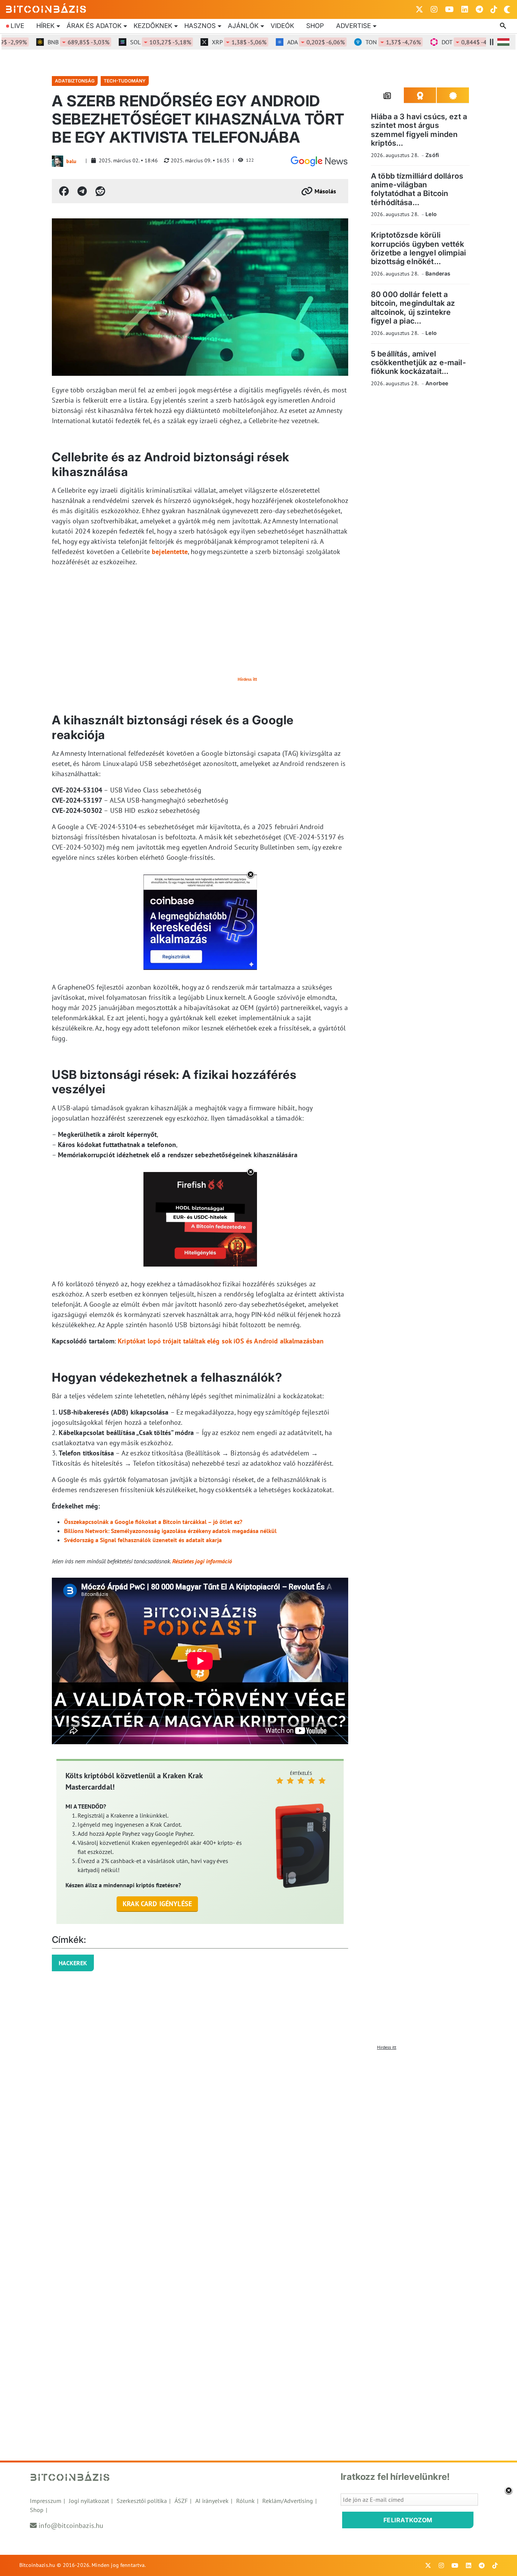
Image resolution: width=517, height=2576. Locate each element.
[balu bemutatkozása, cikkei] (58, 161)
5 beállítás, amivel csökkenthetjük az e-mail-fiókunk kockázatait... (418, 363)
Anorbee (437, 383)
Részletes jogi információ (202, 1561)
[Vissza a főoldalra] (46, 8)
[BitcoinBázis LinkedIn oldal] (465, 9)
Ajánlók (243, 26)
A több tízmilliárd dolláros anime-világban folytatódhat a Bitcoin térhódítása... (417, 189)
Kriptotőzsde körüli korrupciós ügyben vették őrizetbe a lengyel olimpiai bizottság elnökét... (418, 248)
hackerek (73, 1963)
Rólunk (245, 2501)
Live (17, 26)
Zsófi (432, 155)
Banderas (438, 273)
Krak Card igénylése (157, 1904)
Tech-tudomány (125, 81)
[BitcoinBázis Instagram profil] (434, 9)
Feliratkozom (408, 2520)
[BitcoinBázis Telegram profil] (479, 9)
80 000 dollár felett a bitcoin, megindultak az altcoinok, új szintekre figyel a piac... (413, 308)
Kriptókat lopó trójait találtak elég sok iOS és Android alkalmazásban (221, 1341)
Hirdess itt (247, 679)
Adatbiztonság (75, 81)
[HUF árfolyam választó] (503, 42)
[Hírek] (319, 161)
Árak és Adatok (94, 26)
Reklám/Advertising (288, 2501)
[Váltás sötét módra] (507, 9)
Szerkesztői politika (142, 2501)
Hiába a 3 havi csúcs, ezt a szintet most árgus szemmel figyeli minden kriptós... (419, 130)
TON (365, 42)
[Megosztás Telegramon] (82, 191)
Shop (315, 26)
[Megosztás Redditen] (100, 191)
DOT (442, 42)
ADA (288, 42)
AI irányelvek (212, 2501)
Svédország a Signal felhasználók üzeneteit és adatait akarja (143, 1540)
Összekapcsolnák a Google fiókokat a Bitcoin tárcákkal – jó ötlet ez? (153, 1522)
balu (71, 161)
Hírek (45, 26)
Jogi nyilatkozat (89, 2501)
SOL (132, 42)
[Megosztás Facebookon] (64, 191)
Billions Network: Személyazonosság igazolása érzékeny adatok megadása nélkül (170, 1531)
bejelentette (170, 552)
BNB (50, 42)
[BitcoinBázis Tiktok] (494, 9)
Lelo (431, 214)
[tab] (387, 95)
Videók (282, 26)
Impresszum (46, 2501)
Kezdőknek (153, 26)
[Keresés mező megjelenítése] (504, 26)
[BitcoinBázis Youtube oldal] (449, 9)
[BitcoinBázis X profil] (419, 9)
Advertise (353, 26)
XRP (211, 42)
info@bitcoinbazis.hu (71, 2525)
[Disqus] (258, 2148)
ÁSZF (181, 2501)
